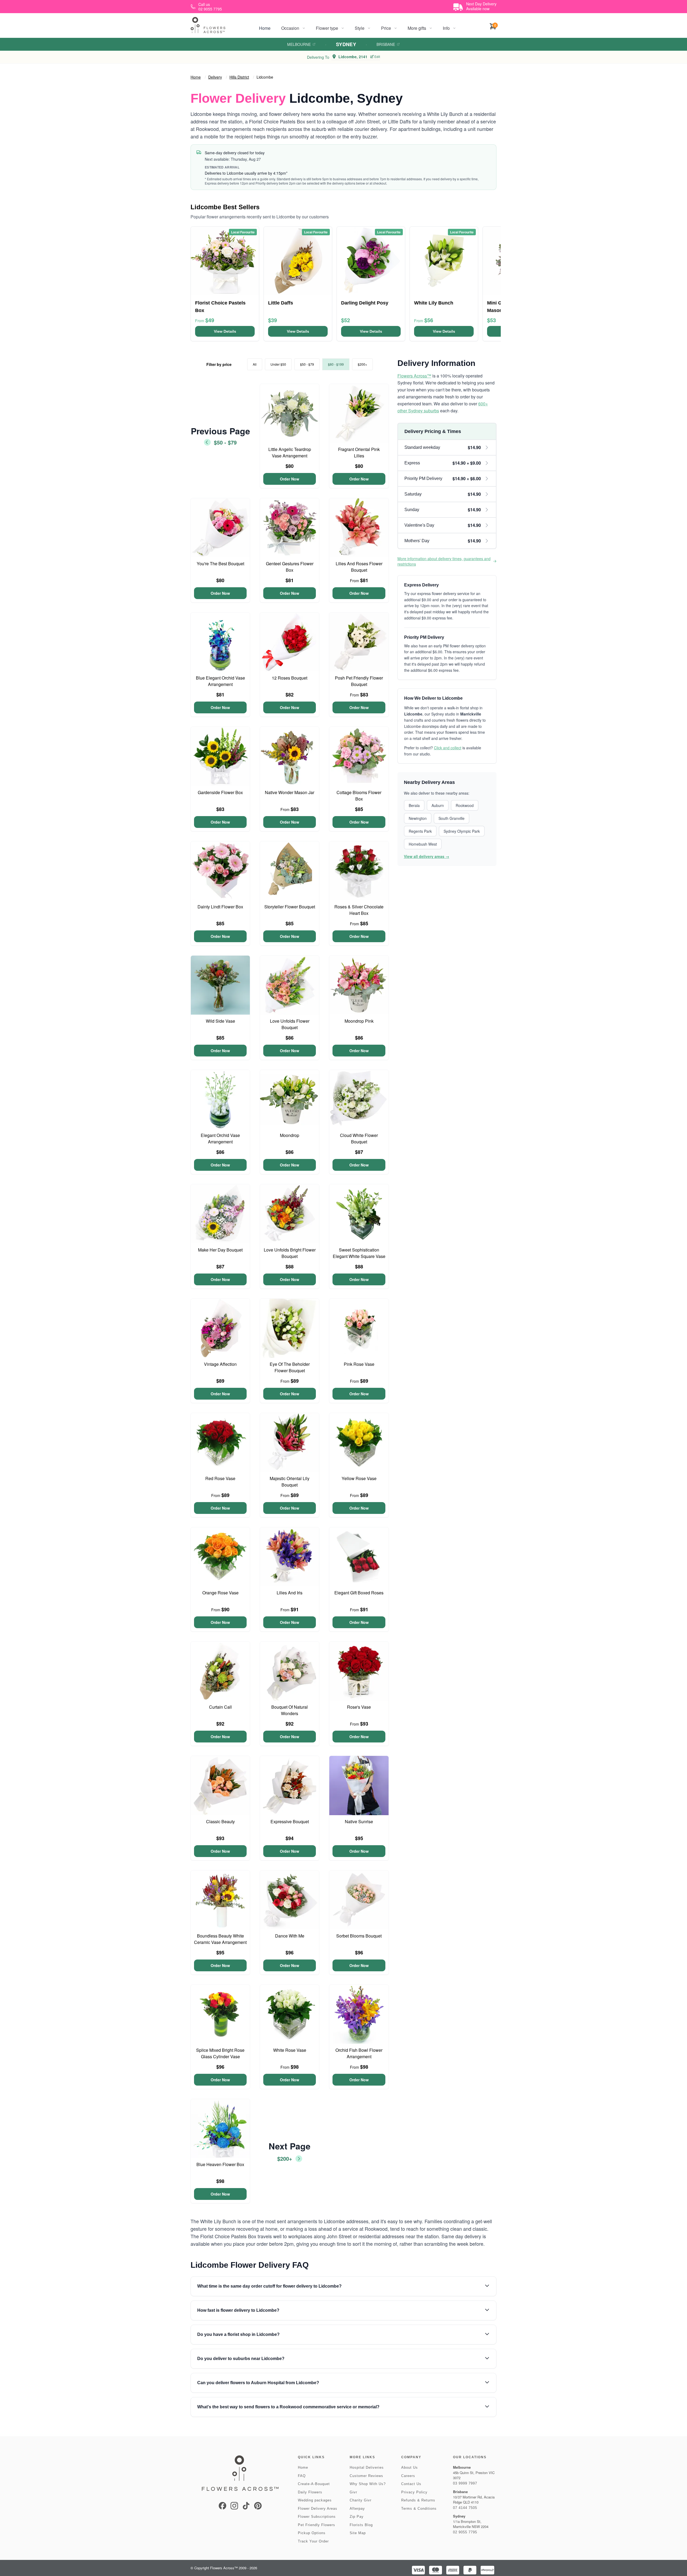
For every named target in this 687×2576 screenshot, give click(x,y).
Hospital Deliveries (367, 2467)
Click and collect (448, 748)
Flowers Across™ (414, 376)
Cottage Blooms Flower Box (359, 796)
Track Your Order (313, 2541)
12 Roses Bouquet (290, 678)
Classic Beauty (220, 1821)
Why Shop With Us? (368, 2484)
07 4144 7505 (465, 2508)
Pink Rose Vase (359, 1364)
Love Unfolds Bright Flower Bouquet (290, 1253)
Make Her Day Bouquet (220, 1250)
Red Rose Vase (220, 1478)
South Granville (452, 818)
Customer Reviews (366, 2476)
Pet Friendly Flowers (317, 2525)
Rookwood (465, 805)
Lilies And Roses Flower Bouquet (359, 567)
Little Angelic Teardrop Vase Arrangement (290, 452)
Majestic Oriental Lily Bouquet (290, 1482)
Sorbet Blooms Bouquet (359, 1936)
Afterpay (357, 2509)
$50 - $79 (307, 364)
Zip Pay (357, 2517)
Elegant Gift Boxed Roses (359, 1593)
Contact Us (411, 2484)
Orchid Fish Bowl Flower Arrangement (359, 2053)
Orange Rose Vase (220, 1593)
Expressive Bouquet (290, 1821)
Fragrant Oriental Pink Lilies (359, 452)
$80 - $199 (336, 364)
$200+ (362, 364)
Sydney (346, 44)
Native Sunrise (359, 1821)
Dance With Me (290, 1936)
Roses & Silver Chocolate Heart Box (359, 910)
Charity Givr (361, 2500)
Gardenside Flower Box (220, 792)
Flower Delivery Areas (318, 2509)
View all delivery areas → (427, 856)
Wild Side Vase (220, 1021)
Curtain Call (220, 1707)
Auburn (438, 805)
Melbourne (299, 44)
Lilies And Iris (290, 1593)
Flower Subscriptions (317, 2517)
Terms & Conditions (419, 2509)
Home (265, 28)
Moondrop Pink (359, 1021)
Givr (353, 2492)
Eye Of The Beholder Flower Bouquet (290, 1367)
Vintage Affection (220, 1364)
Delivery (215, 77)
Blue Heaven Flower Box (220, 2164)
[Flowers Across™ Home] (208, 25)
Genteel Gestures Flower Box (290, 567)
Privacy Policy (414, 2492)
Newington (418, 818)
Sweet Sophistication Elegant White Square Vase (359, 1253)
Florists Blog (361, 2525)
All (255, 364)
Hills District (239, 77)
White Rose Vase (290, 2050)
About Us (410, 2467)
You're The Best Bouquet (220, 564)
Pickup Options (312, 2533)
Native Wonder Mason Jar (290, 792)
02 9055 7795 (465, 2532)
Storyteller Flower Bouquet (290, 907)
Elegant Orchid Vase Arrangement (220, 1138)
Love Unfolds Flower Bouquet (290, 1024)
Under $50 (278, 364)
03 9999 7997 (465, 2483)
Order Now (290, 479)
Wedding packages (315, 2500)
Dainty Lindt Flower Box (220, 907)
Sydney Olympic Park (462, 831)
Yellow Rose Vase (359, 1478)
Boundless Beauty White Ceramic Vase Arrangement (220, 1939)
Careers (408, 2476)
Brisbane (386, 44)
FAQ (302, 2476)
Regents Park (420, 831)
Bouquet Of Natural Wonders (290, 1710)
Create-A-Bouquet (314, 2484)
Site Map (358, 2533)
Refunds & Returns (418, 2500)
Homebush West (423, 844)
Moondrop (290, 1135)
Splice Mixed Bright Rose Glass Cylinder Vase (220, 2053)
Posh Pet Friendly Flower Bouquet (359, 681)
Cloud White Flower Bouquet (359, 1138)
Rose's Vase (359, 1707)
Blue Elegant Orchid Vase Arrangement (220, 681)
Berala (414, 805)
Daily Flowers (310, 2492)
